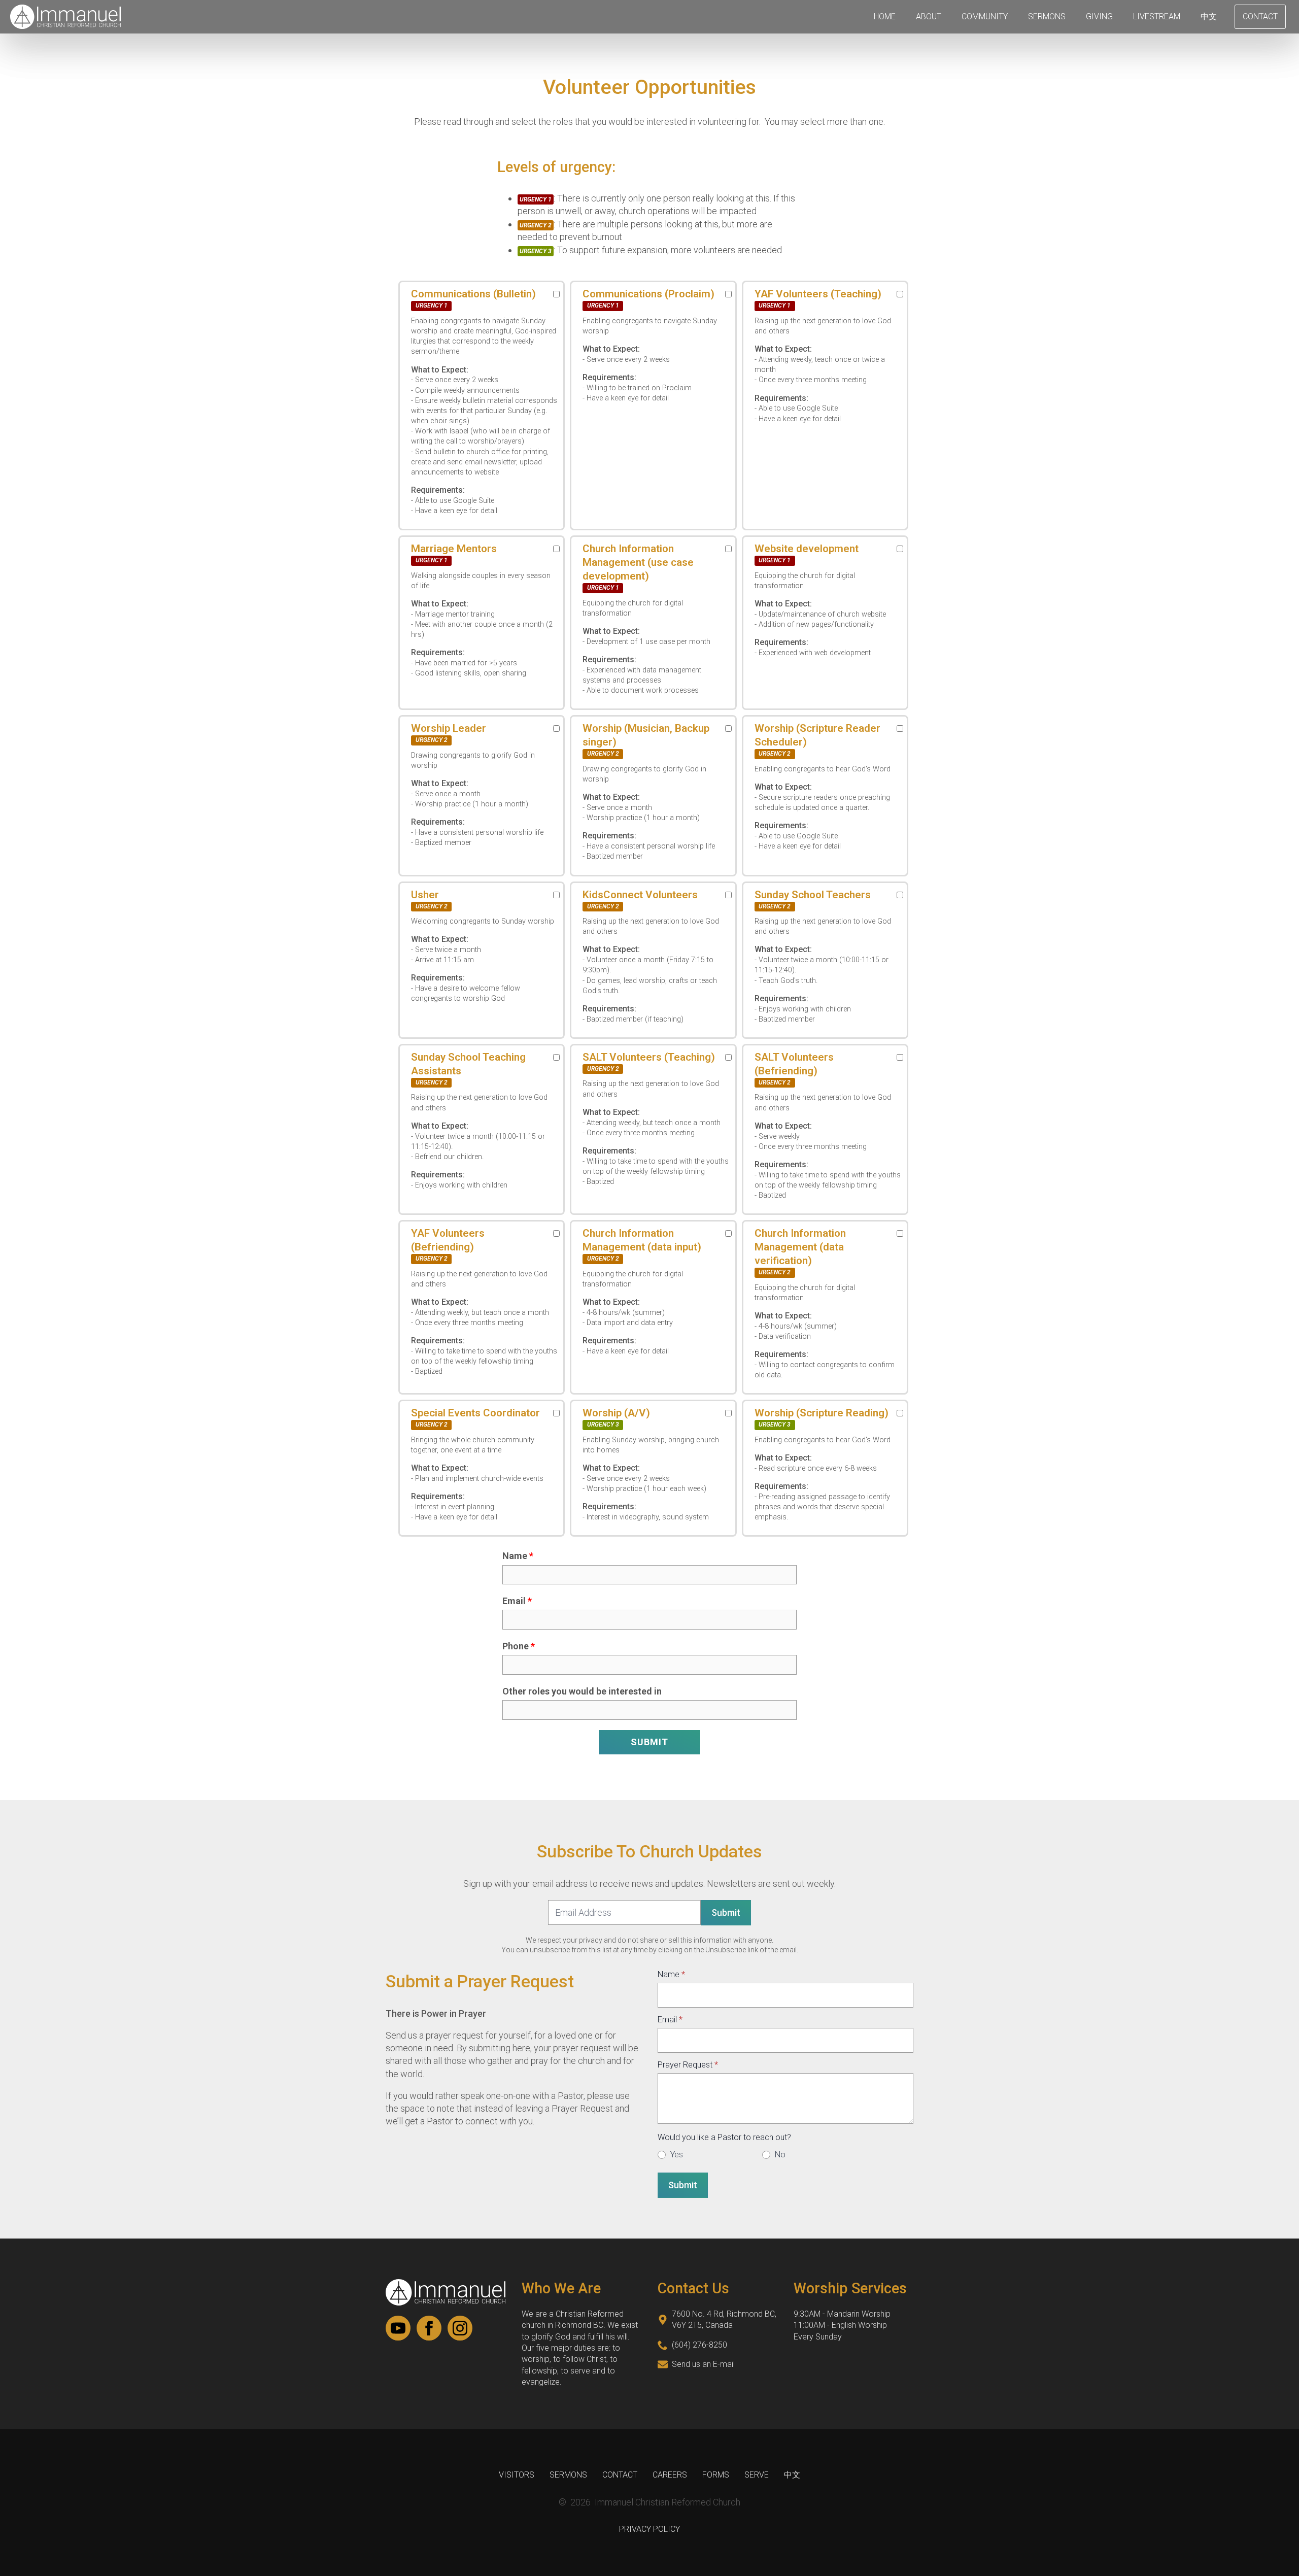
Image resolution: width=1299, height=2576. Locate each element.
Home (885, 16)
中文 (1209, 16)
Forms (716, 2475)
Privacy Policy (649, 2529)
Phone (516, 1646)
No (780, 2155)
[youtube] (398, 2328)
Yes (677, 2155)
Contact (620, 2475)
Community (985, 16)
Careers (670, 2475)
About (929, 16)
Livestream (1157, 16)
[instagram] (460, 2328)
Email (514, 1601)
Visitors (517, 2475)
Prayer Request (688, 2065)
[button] (649, 1742)
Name (515, 1556)
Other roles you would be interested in (582, 1691)
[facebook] (429, 2328)
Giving (1099, 16)
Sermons (1047, 16)
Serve (757, 2475)
